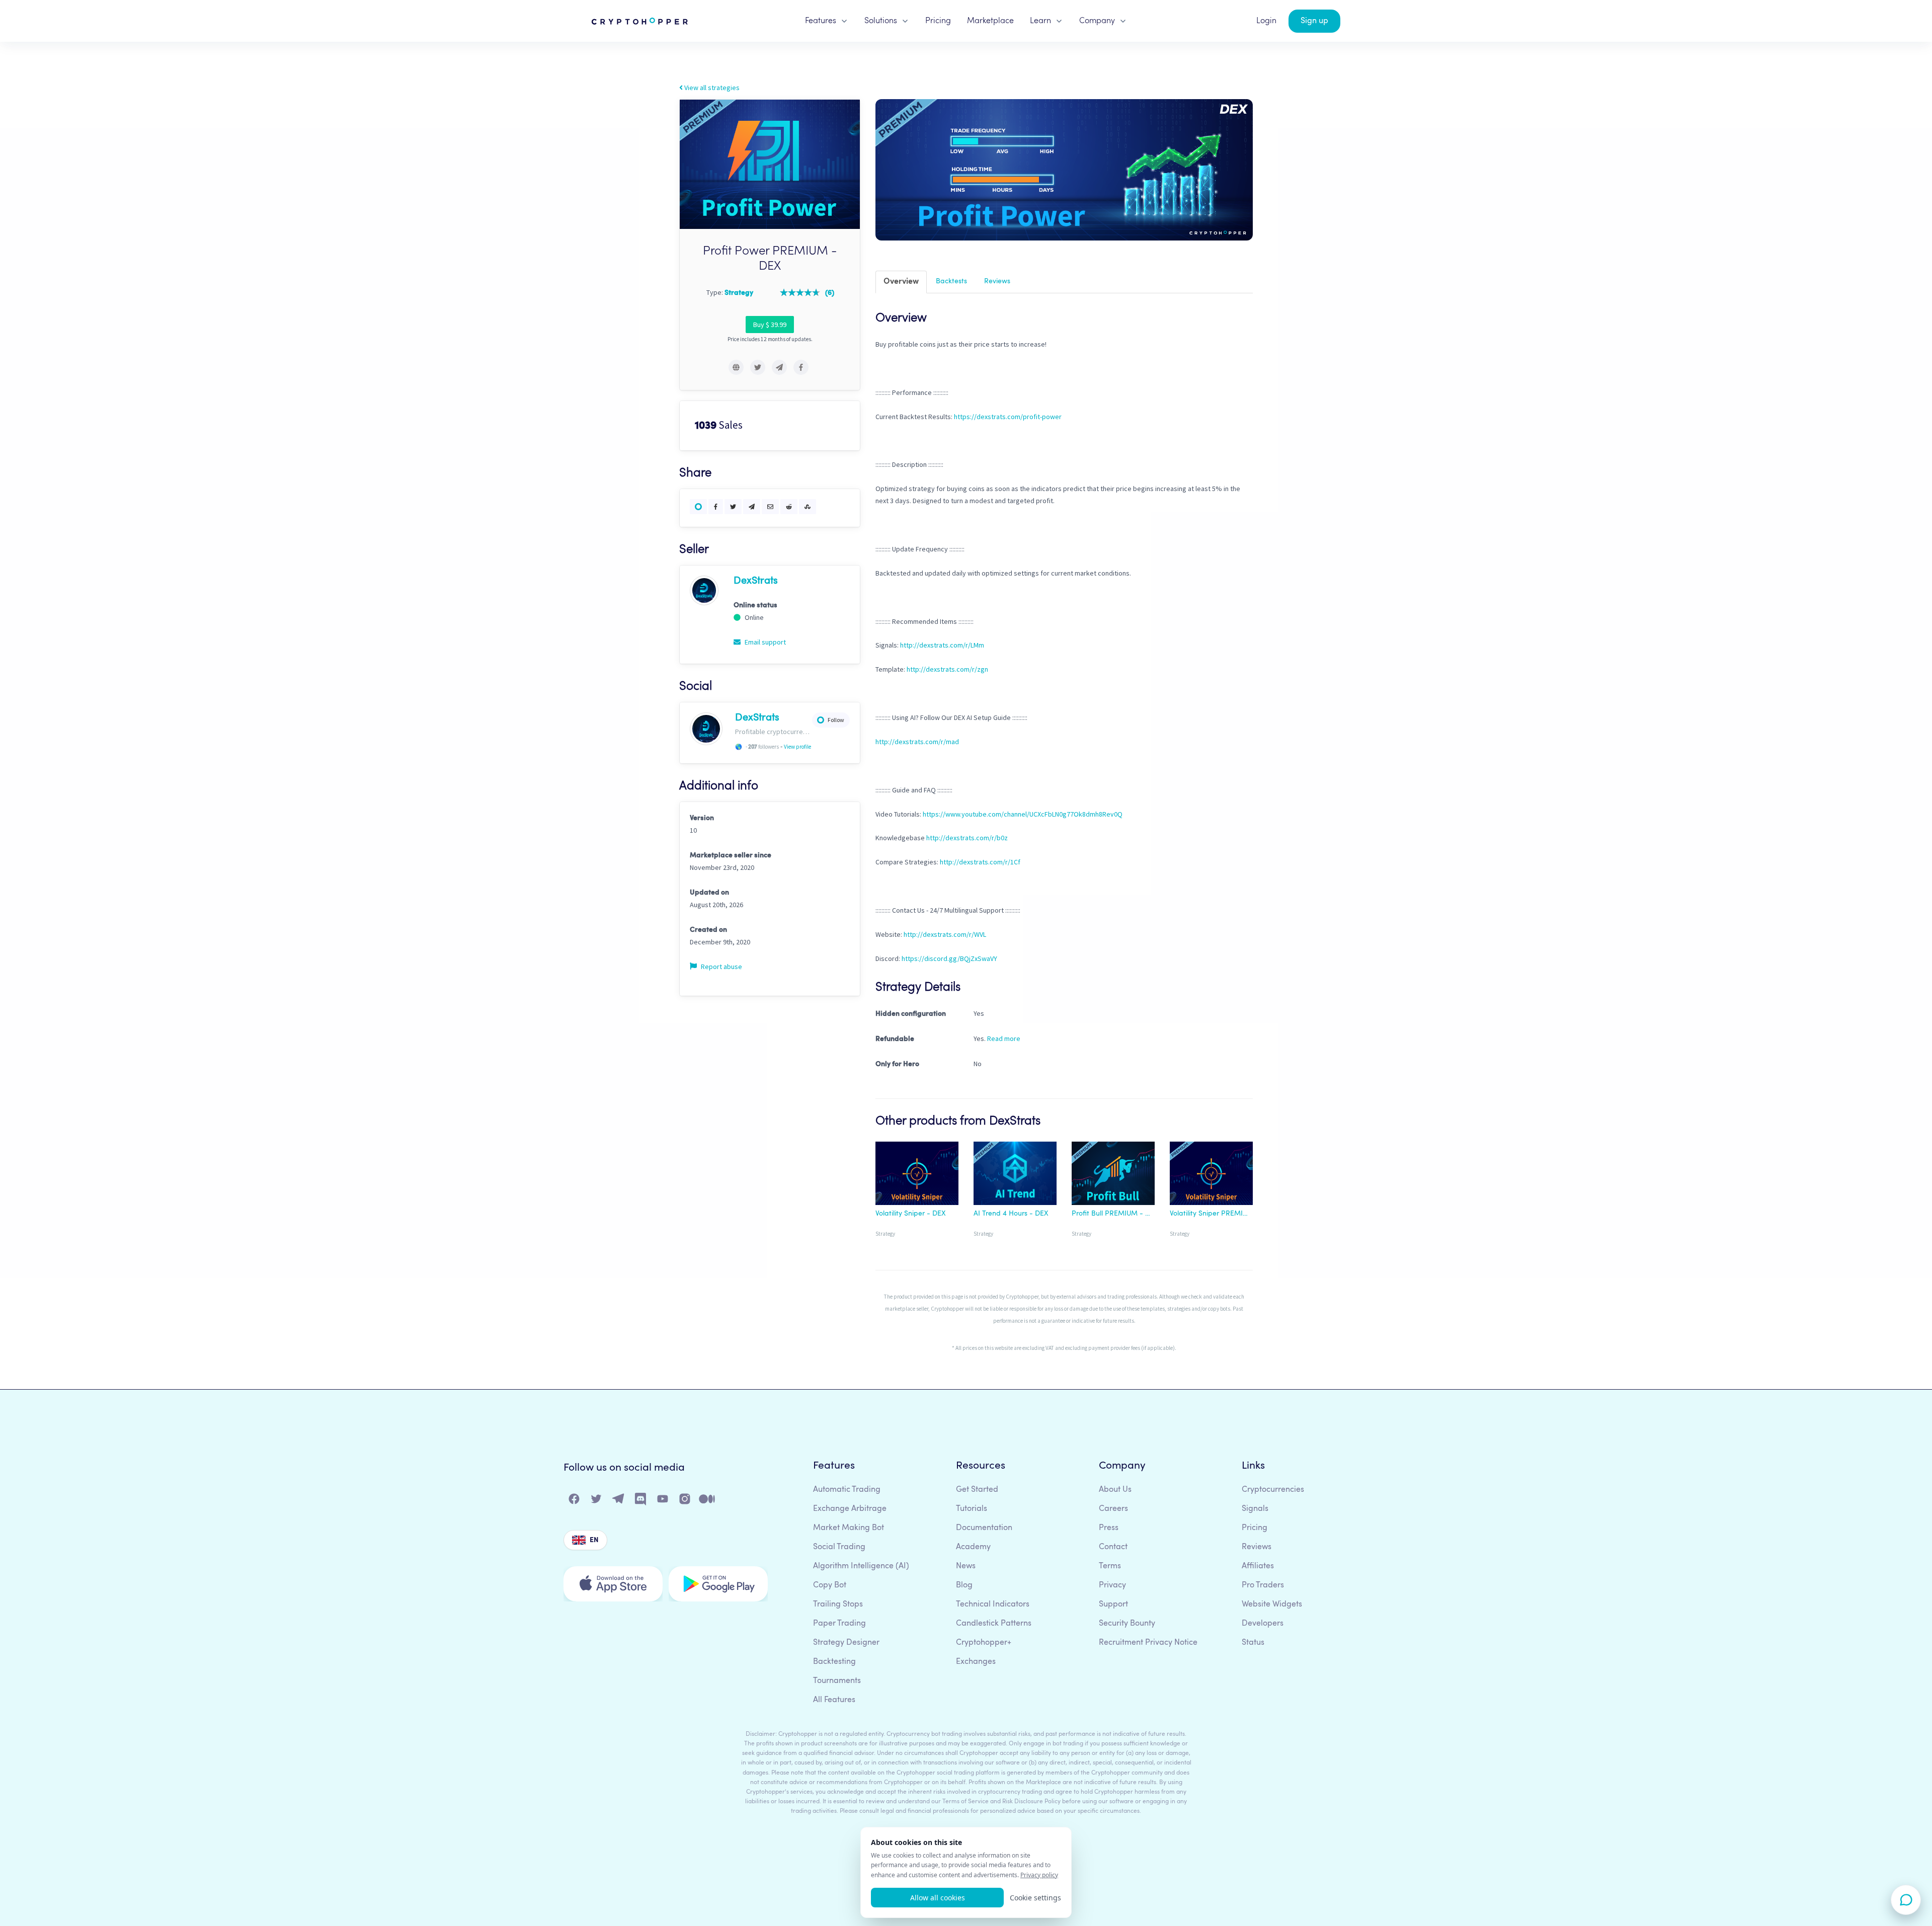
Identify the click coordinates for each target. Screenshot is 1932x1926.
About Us (1115, 1490)
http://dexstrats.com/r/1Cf (980, 862)
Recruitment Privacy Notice (1148, 1643)
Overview (901, 282)
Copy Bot (830, 1585)
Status (1253, 1643)
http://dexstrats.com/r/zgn (947, 669)
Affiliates (1258, 1566)
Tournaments (837, 1681)
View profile (797, 747)
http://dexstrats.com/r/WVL (945, 934)
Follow (836, 720)
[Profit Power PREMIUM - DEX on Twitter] (758, 367)
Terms (1110, 1566)
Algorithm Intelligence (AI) (861, 1566)
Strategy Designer (846, 1643)
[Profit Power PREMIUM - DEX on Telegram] (779, 367)
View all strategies (711, 88)
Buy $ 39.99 (770, 325)
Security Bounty (1127, 1624)
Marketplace (990, 21)
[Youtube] (663, 1501)
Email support (764, 642)
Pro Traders (1263, 1585)
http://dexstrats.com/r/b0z (967, 838)
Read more (1004, 1038)
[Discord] (641, 1501)
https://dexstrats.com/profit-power (1008, 417)
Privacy (1112, 1585)
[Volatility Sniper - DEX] (917, 1175)
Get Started (977, 1490)
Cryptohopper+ (984, 1643)
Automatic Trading (847, 1490)
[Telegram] (619, 1501)
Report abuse (721, 967)
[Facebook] (575, 1501)
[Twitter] (597, 1501)
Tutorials (972, 1509)
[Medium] (707, 1501)
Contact (1113, 1547)
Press (1109, 1528)
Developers (1263, 1624)
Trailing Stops (838, 1604)
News (966, 1566)
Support (1113, 1604)
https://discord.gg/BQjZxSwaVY (949, 958)
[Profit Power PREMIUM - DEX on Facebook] (801, 367)
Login (1266, 21)
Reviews (997, 281)
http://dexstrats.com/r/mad (917, 742)
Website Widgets (1272, 1604)
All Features (834, 1700)
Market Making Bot (849, 1528)
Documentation (984, 1528)
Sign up (1314, 21)
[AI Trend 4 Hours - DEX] (1015, 1175)
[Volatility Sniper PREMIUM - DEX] (1211, 1175)
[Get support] (1906, 1900)
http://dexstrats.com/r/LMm (942, 645)
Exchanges (976, 1662)
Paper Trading (839, 1624)
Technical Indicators (993, 1604)
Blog (964, 1585)
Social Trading (839, 1547)
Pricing (938, 21)
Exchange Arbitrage (850, 1509)
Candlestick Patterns (994, 1624)
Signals (1255, 1509)
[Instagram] (685, 1501)
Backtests (951, 281)
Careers (1113, 1509)
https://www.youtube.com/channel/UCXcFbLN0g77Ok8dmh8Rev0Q (1023, 814)
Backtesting (834, 1662)
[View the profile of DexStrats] (704, 590)
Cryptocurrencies (1273, 1490)
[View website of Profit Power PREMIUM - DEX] (736, 367)
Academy (973, 1547)
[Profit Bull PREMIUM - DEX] (1113, 1175)
